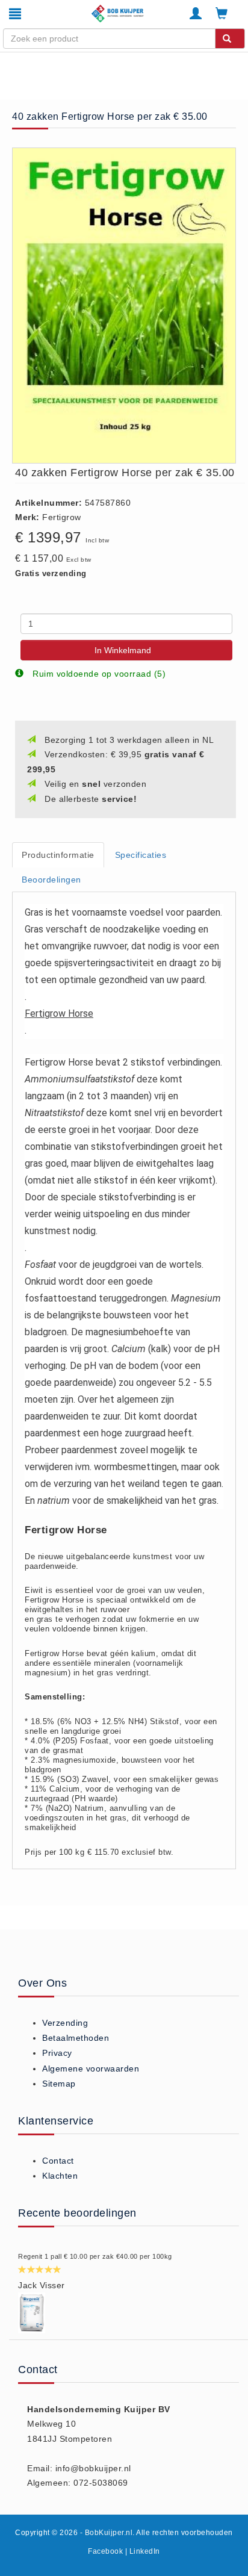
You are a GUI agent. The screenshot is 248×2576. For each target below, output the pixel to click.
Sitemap (59, 2084)
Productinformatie (58, 855)
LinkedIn (145, 2551)
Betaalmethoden (76, 2038)
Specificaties (141, 855)
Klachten (60, 2176)
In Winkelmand (123, 650)
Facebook (105, 2551)
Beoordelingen (51, 880)
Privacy (57, 2053)
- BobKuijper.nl (107, 2533)
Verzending (65, 2023)
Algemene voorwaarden (91, 2069)
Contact (58, 2161)
